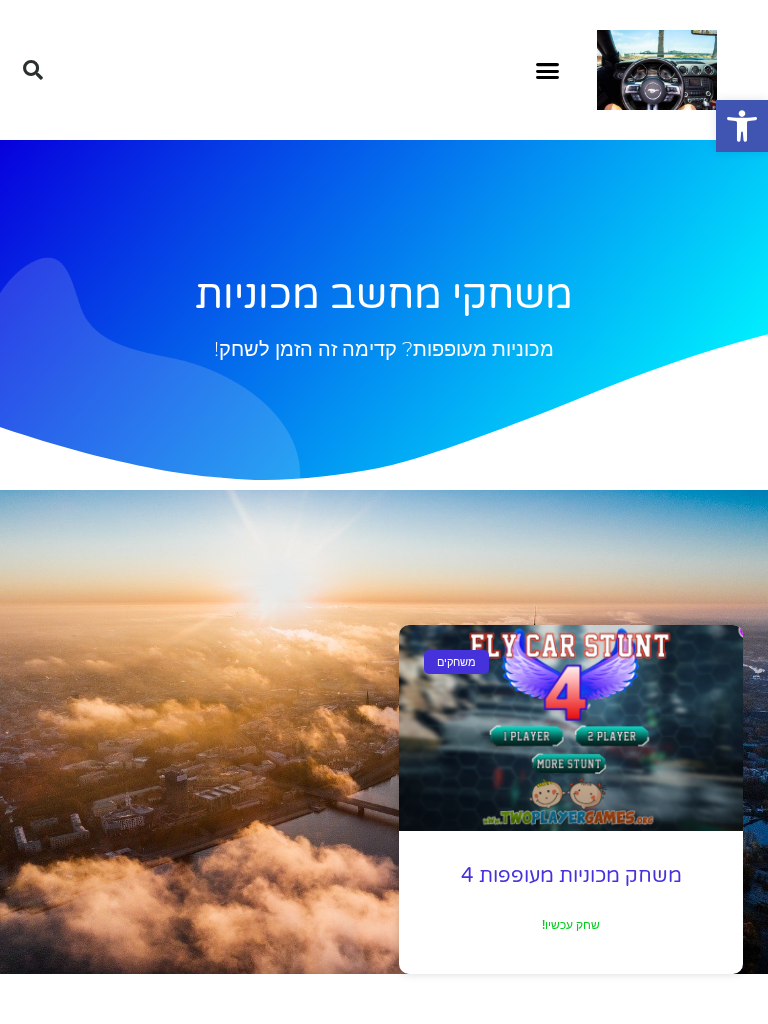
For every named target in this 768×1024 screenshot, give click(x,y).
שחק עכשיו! (571, 925)
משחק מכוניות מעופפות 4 (571, 876)
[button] (742, 126)
